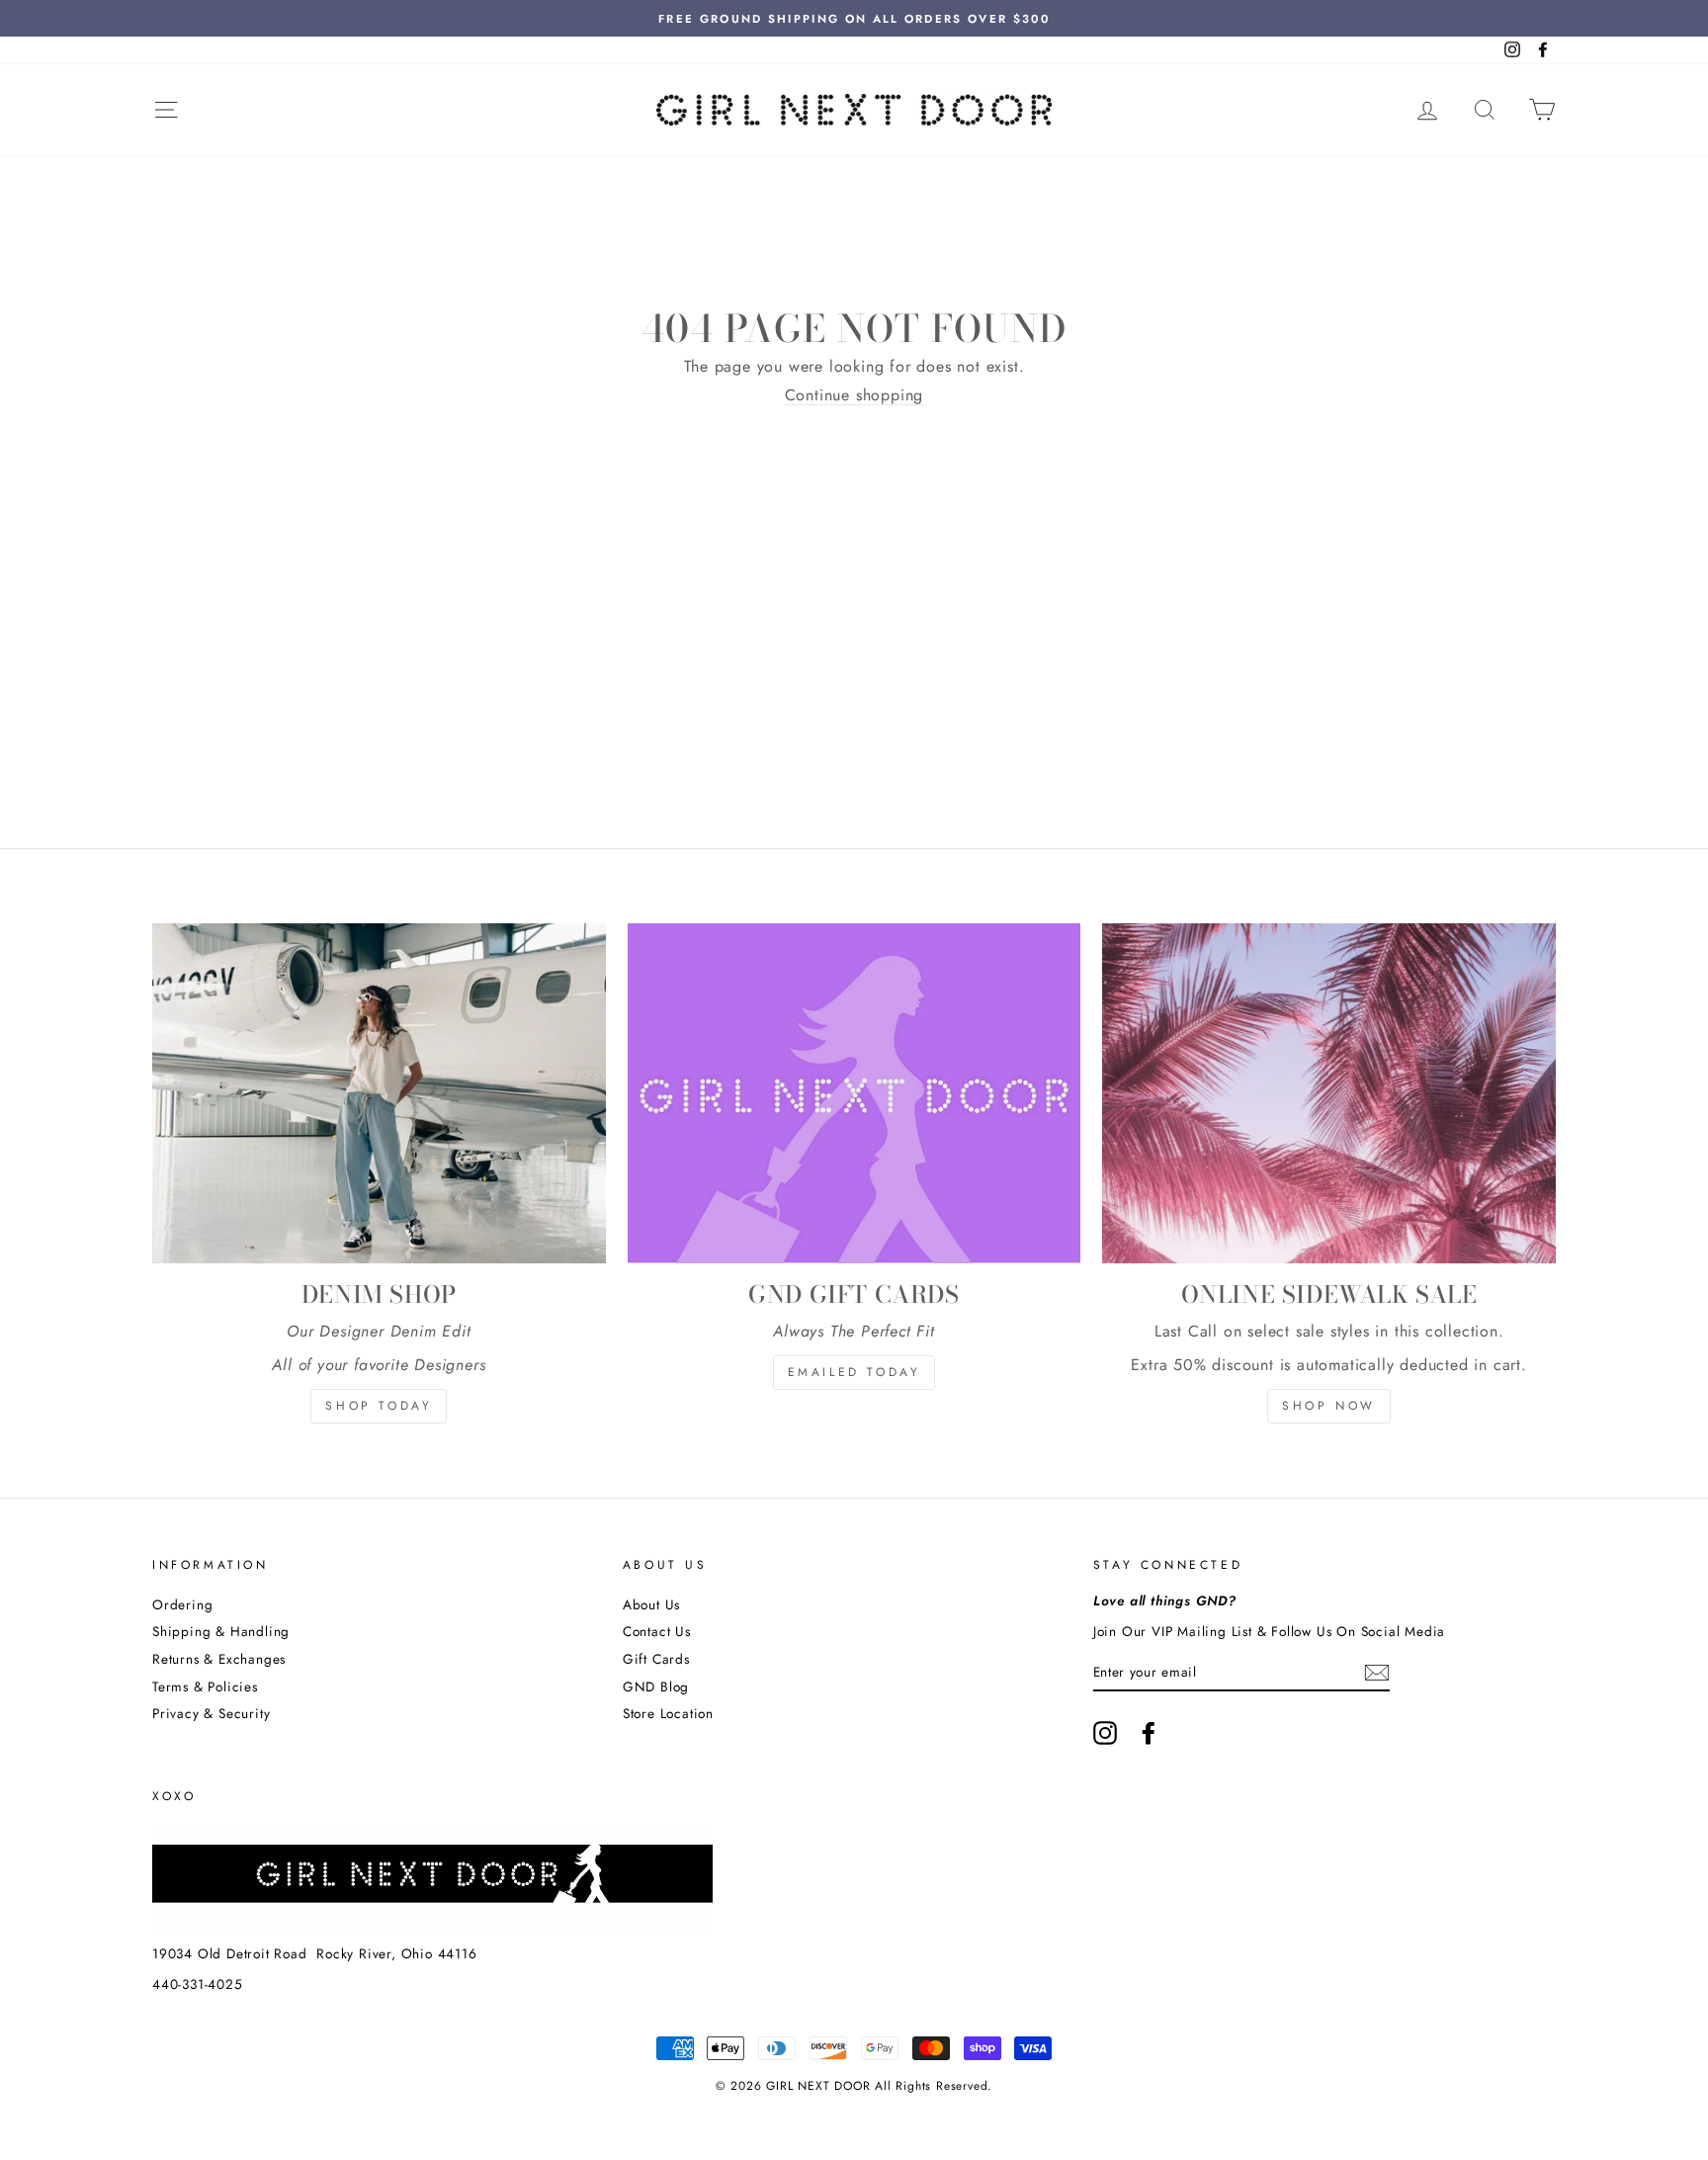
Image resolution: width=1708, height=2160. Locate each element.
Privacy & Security (211, 1713)
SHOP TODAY (379, 1406)
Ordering (182, 1604)
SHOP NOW (1329, 1406)
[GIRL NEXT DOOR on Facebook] (1149, 1733)
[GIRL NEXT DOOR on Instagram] (1105, 1733)
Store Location (668, 1713)
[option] (854, 18)
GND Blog (656, 1686)
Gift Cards (656, 1659)
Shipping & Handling (221, 1631)
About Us (651, 1604)
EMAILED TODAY (854, 1372)
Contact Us (657, 1631)
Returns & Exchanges (219, 1659)
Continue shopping (854, 395)
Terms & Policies (205, 1686)
